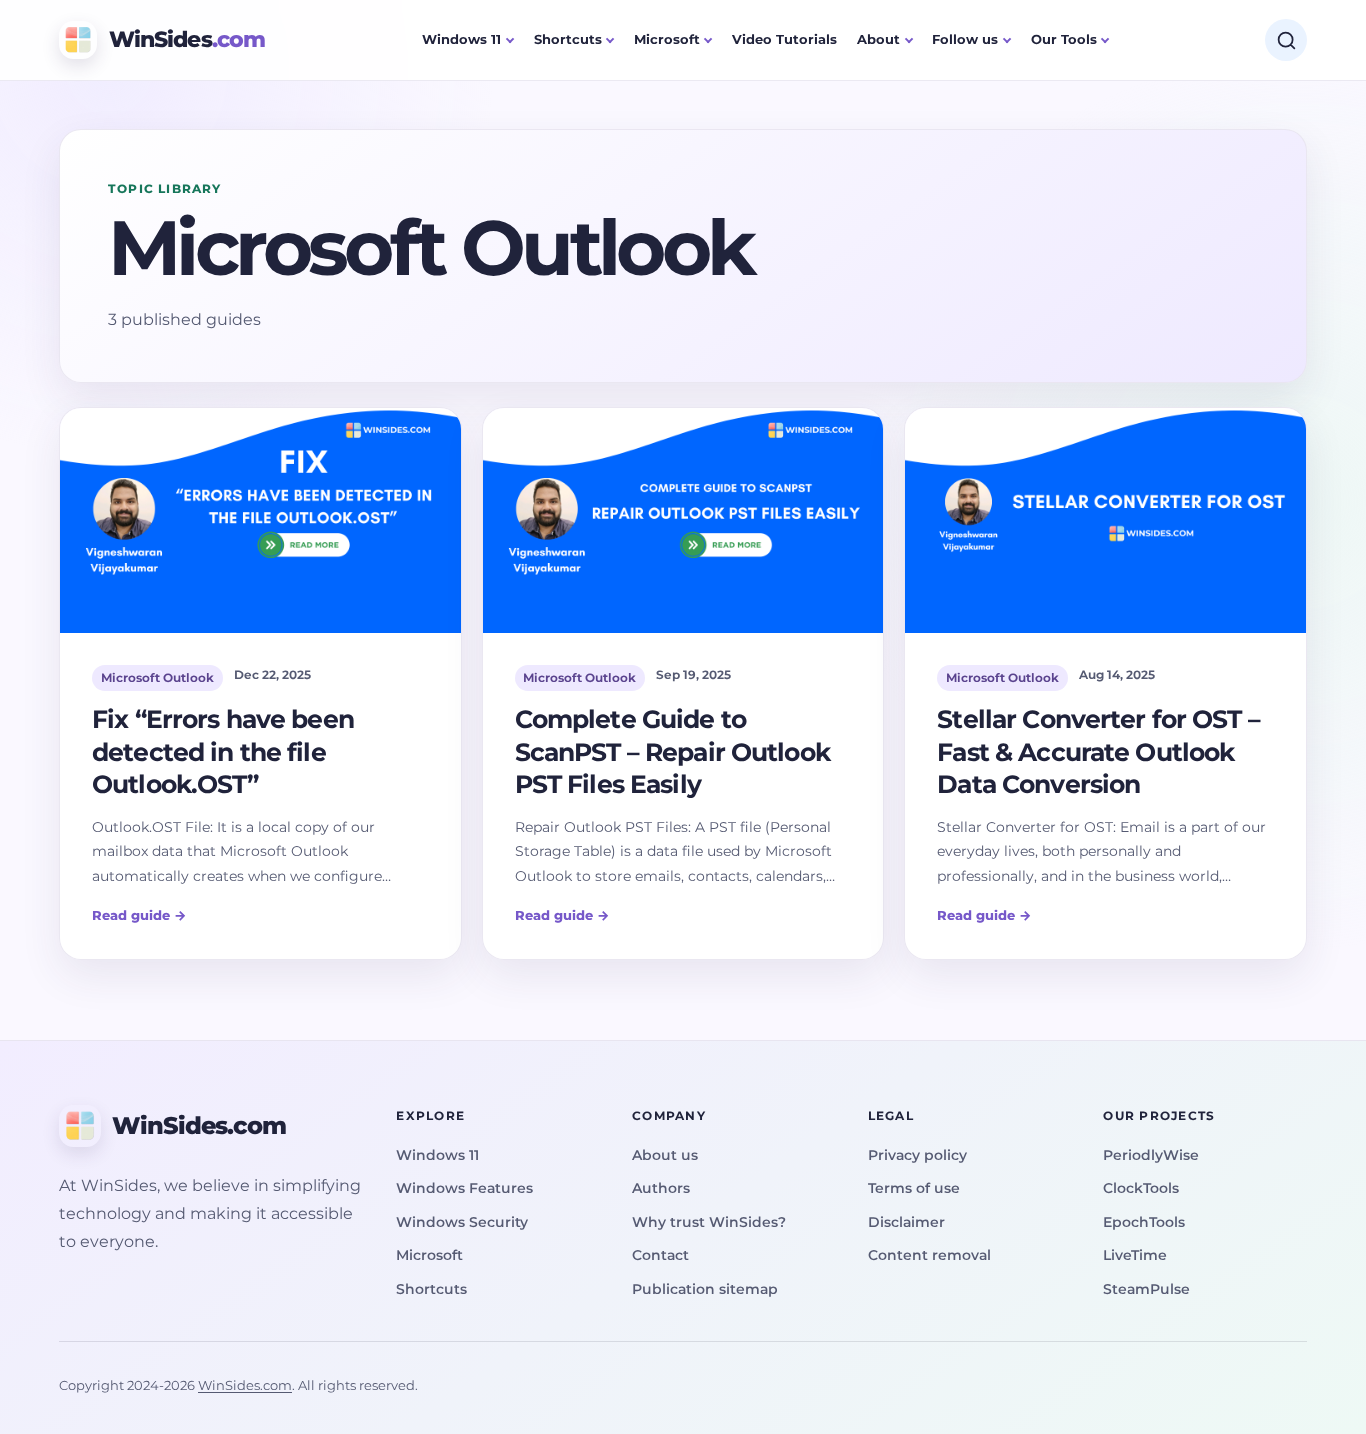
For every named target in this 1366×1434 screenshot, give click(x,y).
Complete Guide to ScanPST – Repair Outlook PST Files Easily (672, 751)
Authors (661, 1188)
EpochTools (1144, 1222)
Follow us (965, 39)
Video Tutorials (784, 39)
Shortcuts (568, 39)
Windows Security (462, 1222)
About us (665, 1155)
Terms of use (914, 1188)
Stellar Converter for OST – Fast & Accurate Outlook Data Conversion (1098, 751)
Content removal (929, 1255)
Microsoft (667, 39)
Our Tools (1064, 39)
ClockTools (1141, 1188)
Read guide (139, 915)
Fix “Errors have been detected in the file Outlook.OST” (223, 751)
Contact (660, 1255)
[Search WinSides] (1286, 40)
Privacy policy (917, 1155)
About (878, 39)
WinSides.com (245, 1385)
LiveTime (1135, 1255)
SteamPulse (1146, 1289)
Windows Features (464, 1188)
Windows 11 (461, 39)
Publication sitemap (705, 1289)
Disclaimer (906, 1222)
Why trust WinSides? (709, 1222)
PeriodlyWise (1151, 1155)
